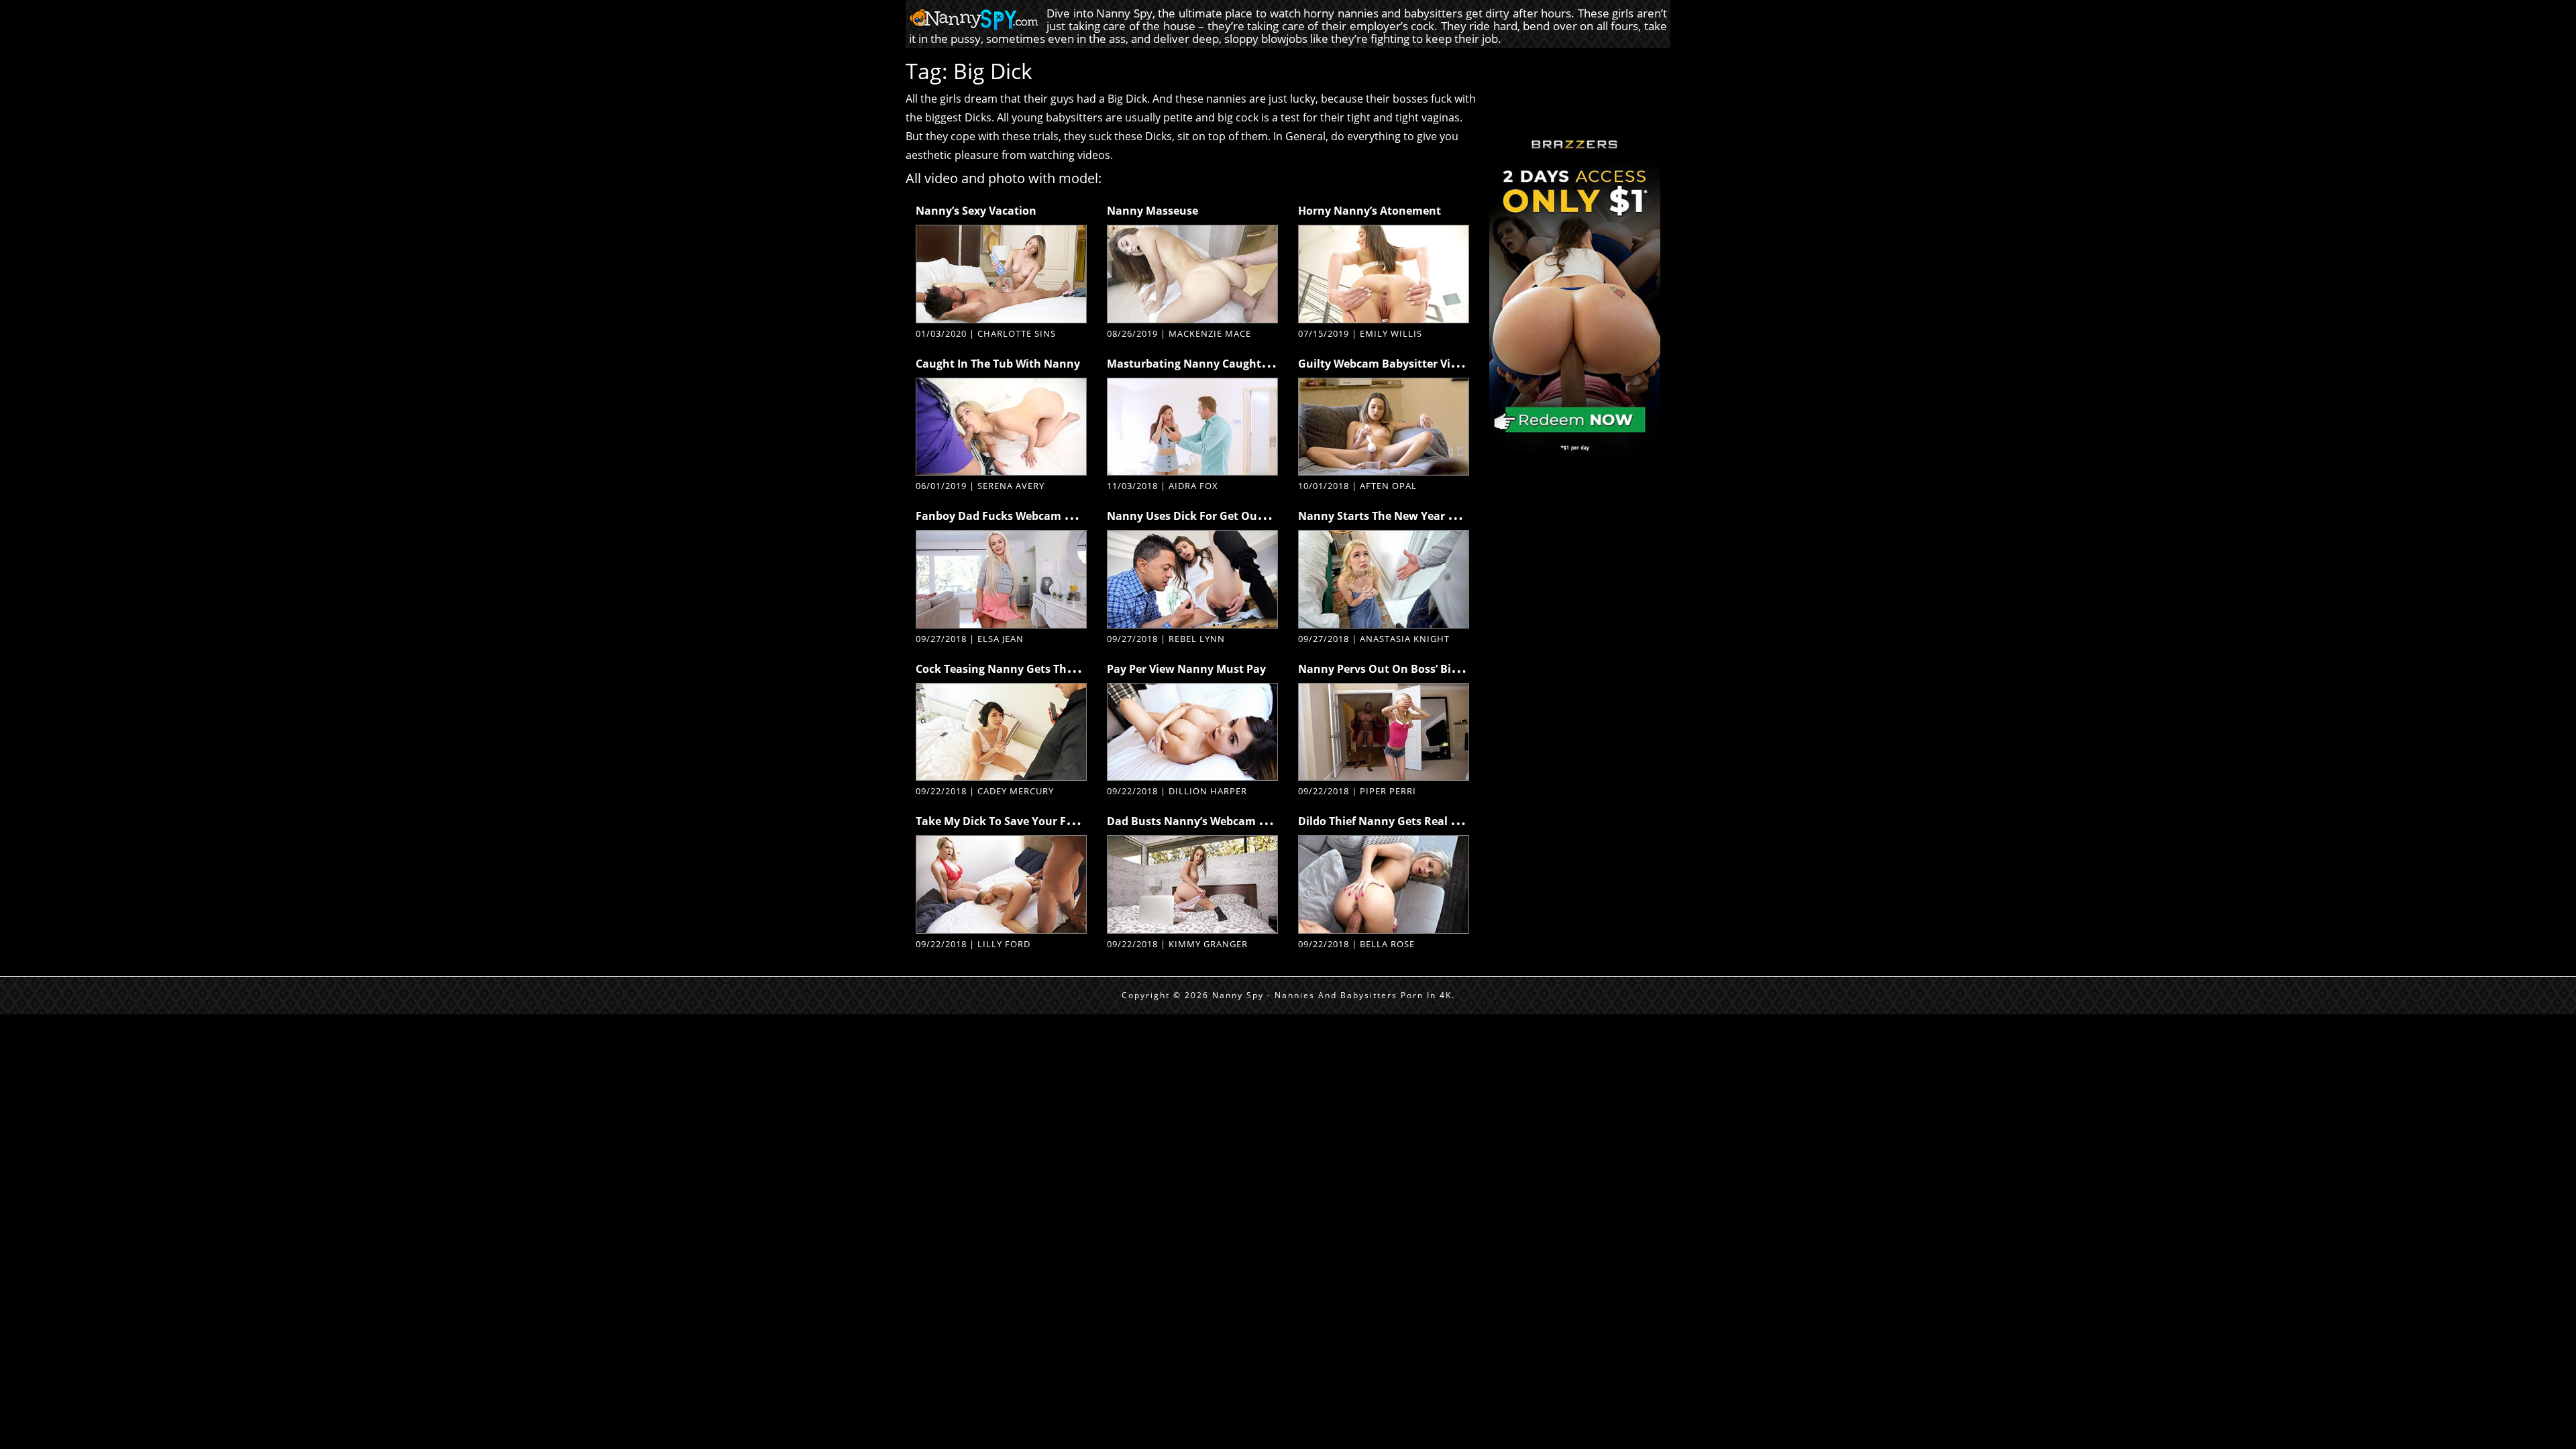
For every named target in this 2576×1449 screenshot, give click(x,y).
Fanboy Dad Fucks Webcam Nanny (1008, 516)
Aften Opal (1388, 486)
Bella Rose (1387, 944)
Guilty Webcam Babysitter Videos (1387, 364)
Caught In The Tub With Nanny (998, 364)
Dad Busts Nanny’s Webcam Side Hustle (1213, 821)
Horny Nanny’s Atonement (1370, 211)
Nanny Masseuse (1152, 211)
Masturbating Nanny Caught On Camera (1216, 364)
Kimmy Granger (1208, 944)
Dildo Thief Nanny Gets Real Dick (1386, 821)
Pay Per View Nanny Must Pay (1186, 669)
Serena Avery (1011, 486)
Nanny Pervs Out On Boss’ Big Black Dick (1407, 669)
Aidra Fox (1193, 486)
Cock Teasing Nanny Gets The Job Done (1019, 669)
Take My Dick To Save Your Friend (1005, 821)
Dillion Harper (1208, 791)
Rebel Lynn (1197, 639)
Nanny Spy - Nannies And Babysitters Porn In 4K (1332, 995)
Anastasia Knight (1405, 639)
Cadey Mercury (1016, 791)
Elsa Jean (1001, 639)
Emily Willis (1391, 333)
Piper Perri (1388, 791)
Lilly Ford (1004, 944)
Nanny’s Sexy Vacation (976, 211)
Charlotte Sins (1017, 333)
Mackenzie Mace (1210, 333)
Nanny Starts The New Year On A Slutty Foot (1417, 516)
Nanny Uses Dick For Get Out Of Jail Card (1216, 516)
